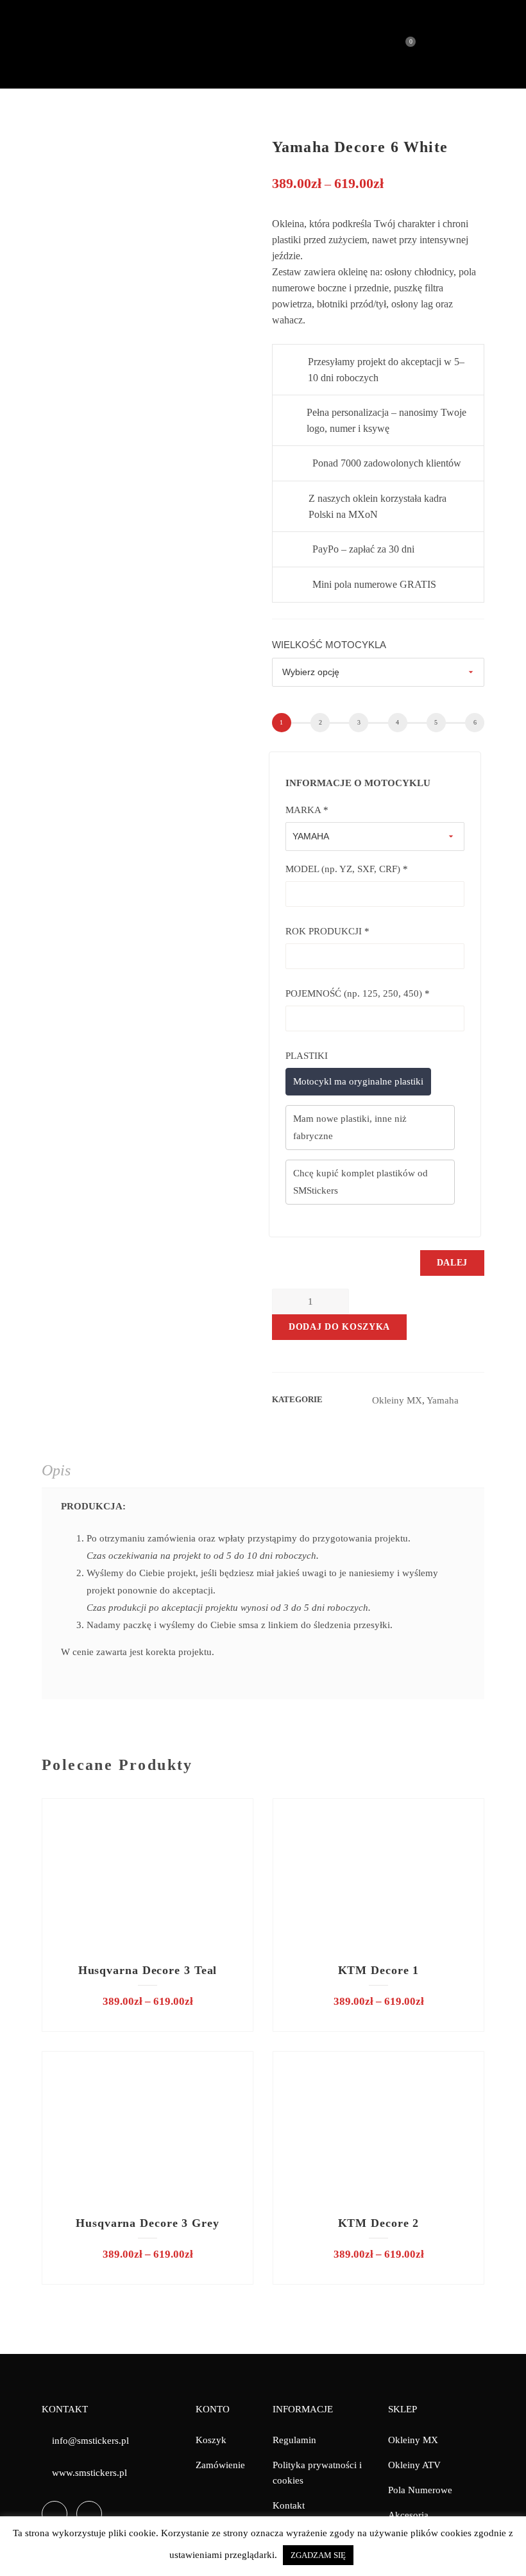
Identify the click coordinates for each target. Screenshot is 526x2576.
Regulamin (294, 2440)
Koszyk (211, 2440)
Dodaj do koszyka (339, 1327)
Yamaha (443, 1400)
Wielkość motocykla (329, 645)
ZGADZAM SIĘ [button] (318, 2555)
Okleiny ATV (414, 2465)
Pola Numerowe (420, 2490)
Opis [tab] (56, 1470)
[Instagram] (89, 2514)
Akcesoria (408, 2515)
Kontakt (289, 2505)
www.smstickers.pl (89, 2473)
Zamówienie (220, 2465)
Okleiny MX (397, 1400)
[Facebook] (55, 2514)
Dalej (453, 1263)
